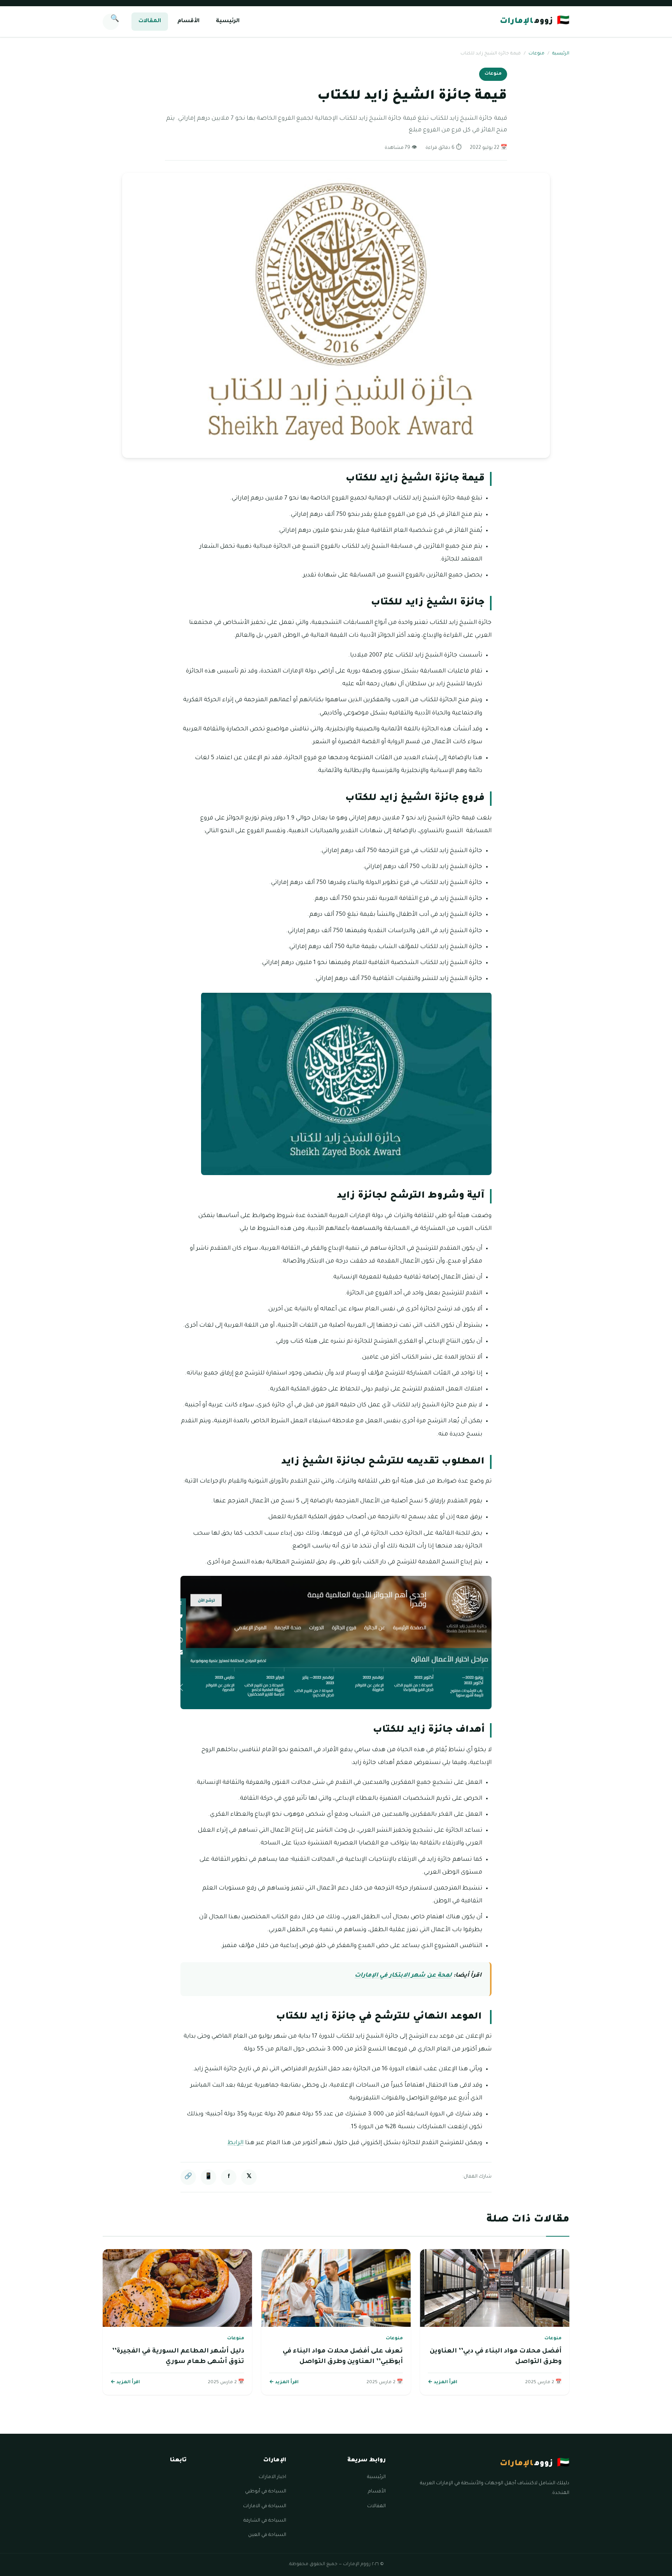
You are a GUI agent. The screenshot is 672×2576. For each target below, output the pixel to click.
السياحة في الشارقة (265, 2521)
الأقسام (188, 21)
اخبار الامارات (272, 2477)
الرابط (235, 2143)
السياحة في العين (267, 2535)
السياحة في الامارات (265, 2506)
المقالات (150, 21)
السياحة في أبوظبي (266, 2492)
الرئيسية (228, 21)
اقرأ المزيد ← (443, 2383)
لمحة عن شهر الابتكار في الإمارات (403, 1976)
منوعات (536, 54)
